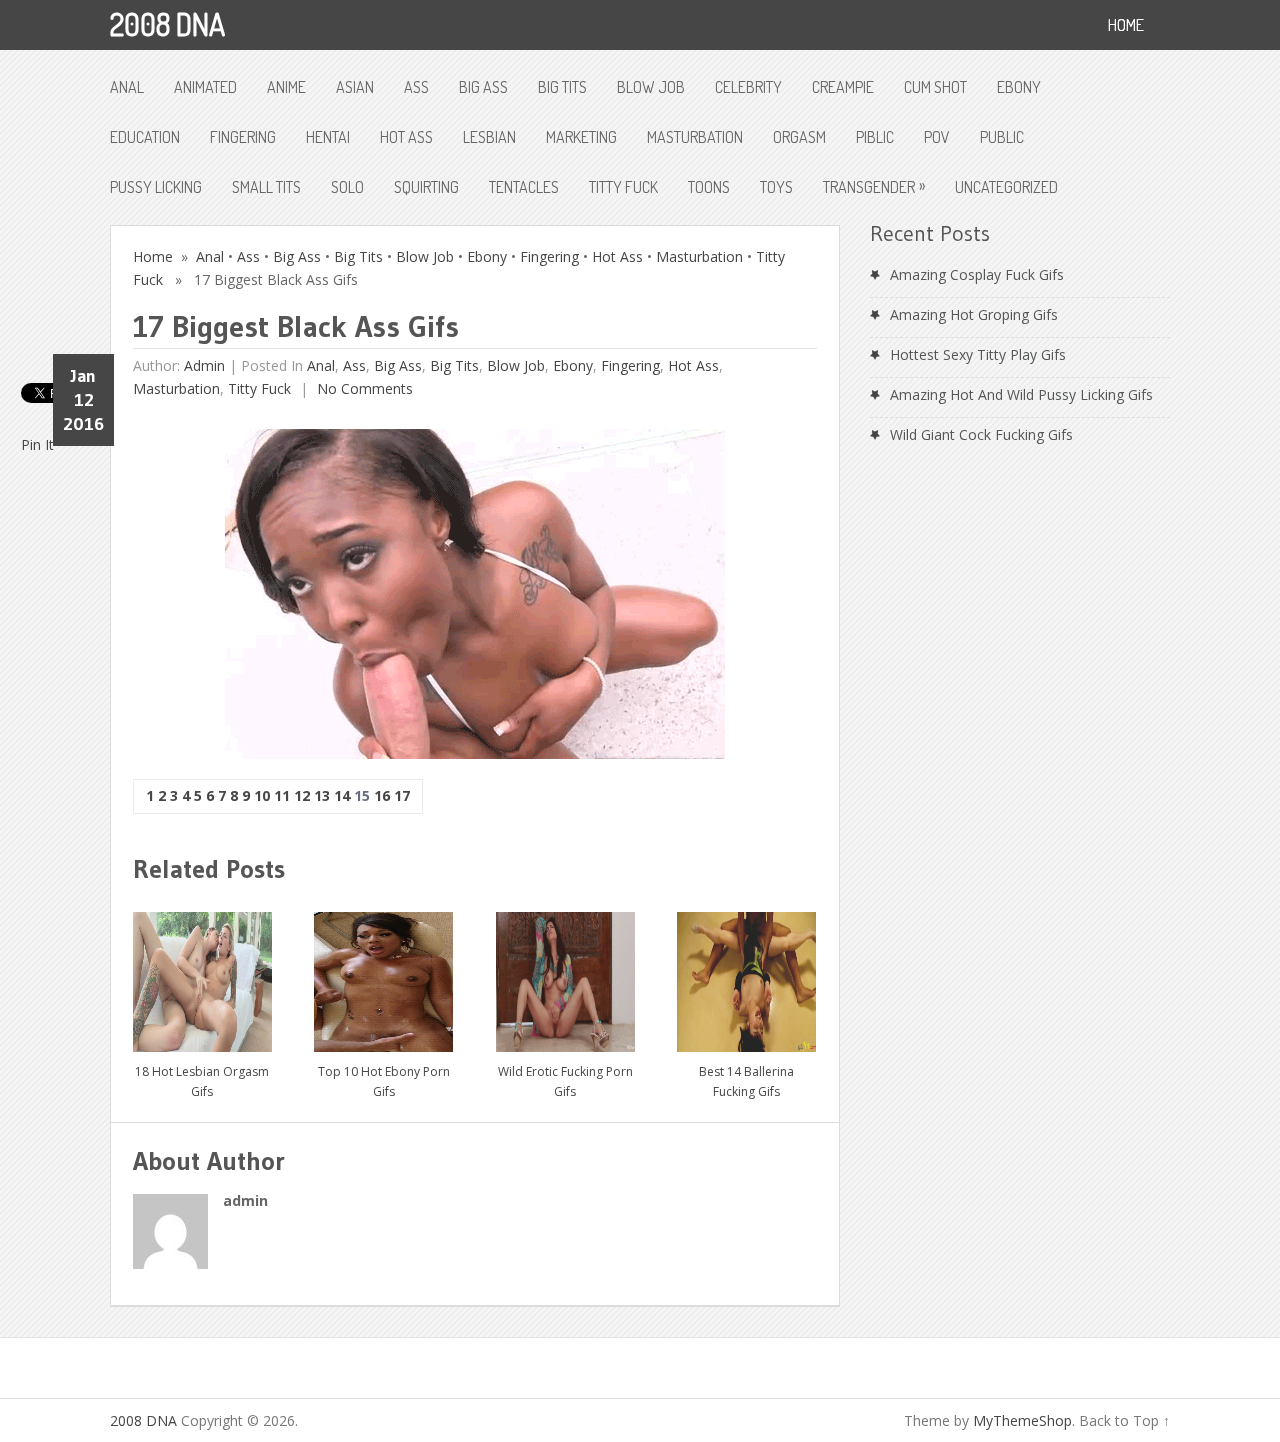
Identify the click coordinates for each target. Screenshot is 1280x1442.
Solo (347, 187)
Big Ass (483, 87)
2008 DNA (167, 24)
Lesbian (489, 137)
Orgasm (799, 137)
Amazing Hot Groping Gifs (974, 314)
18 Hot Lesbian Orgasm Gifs (202, 1081)
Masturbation (695, 137)
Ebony (1019, 87)
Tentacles (524, 187)
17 (402, 795)
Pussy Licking (156, 187)
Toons (709, 187)
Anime (286, 87)
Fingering (243, 137)
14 (342, 795)
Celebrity (748, 87)
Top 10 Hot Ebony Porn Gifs (384, 1081)
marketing (581, 137)
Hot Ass (406, 137)
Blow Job (651, 87)
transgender (874, 186)
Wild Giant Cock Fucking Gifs (981, 434)
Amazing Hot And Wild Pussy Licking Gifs (1021, 394)
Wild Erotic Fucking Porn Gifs (565, 1081)
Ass (416, 87)
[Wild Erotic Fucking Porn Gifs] (565, 974)
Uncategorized (1006, 187)
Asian (355, 87)
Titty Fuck (623, 187)
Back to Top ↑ (1124, 1420)
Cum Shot (935, 87)
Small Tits (266, 187)
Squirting (426, 187)
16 (382, 795)
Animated (205, 87)
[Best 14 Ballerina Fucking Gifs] (746, 974)
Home (153, 256)
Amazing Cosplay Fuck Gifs (977, 274)
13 (322, 795)
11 (282, 795)
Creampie (843, 87)
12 (302, 795)
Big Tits (562, 87)
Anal (127, 87)
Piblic (875, 137)
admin (204, 365)
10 (262, 795)
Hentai (328, 137)
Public (1002, 137)
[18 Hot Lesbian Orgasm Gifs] (202, 974)
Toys (776, 187)
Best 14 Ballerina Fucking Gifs (746, 1081)
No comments (363, 388)
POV (937, 137)
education (145, 137)
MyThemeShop (1022, 1420)
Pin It (37, 444)
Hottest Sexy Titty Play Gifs (978, 354)
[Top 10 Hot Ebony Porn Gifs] (383, 974)
